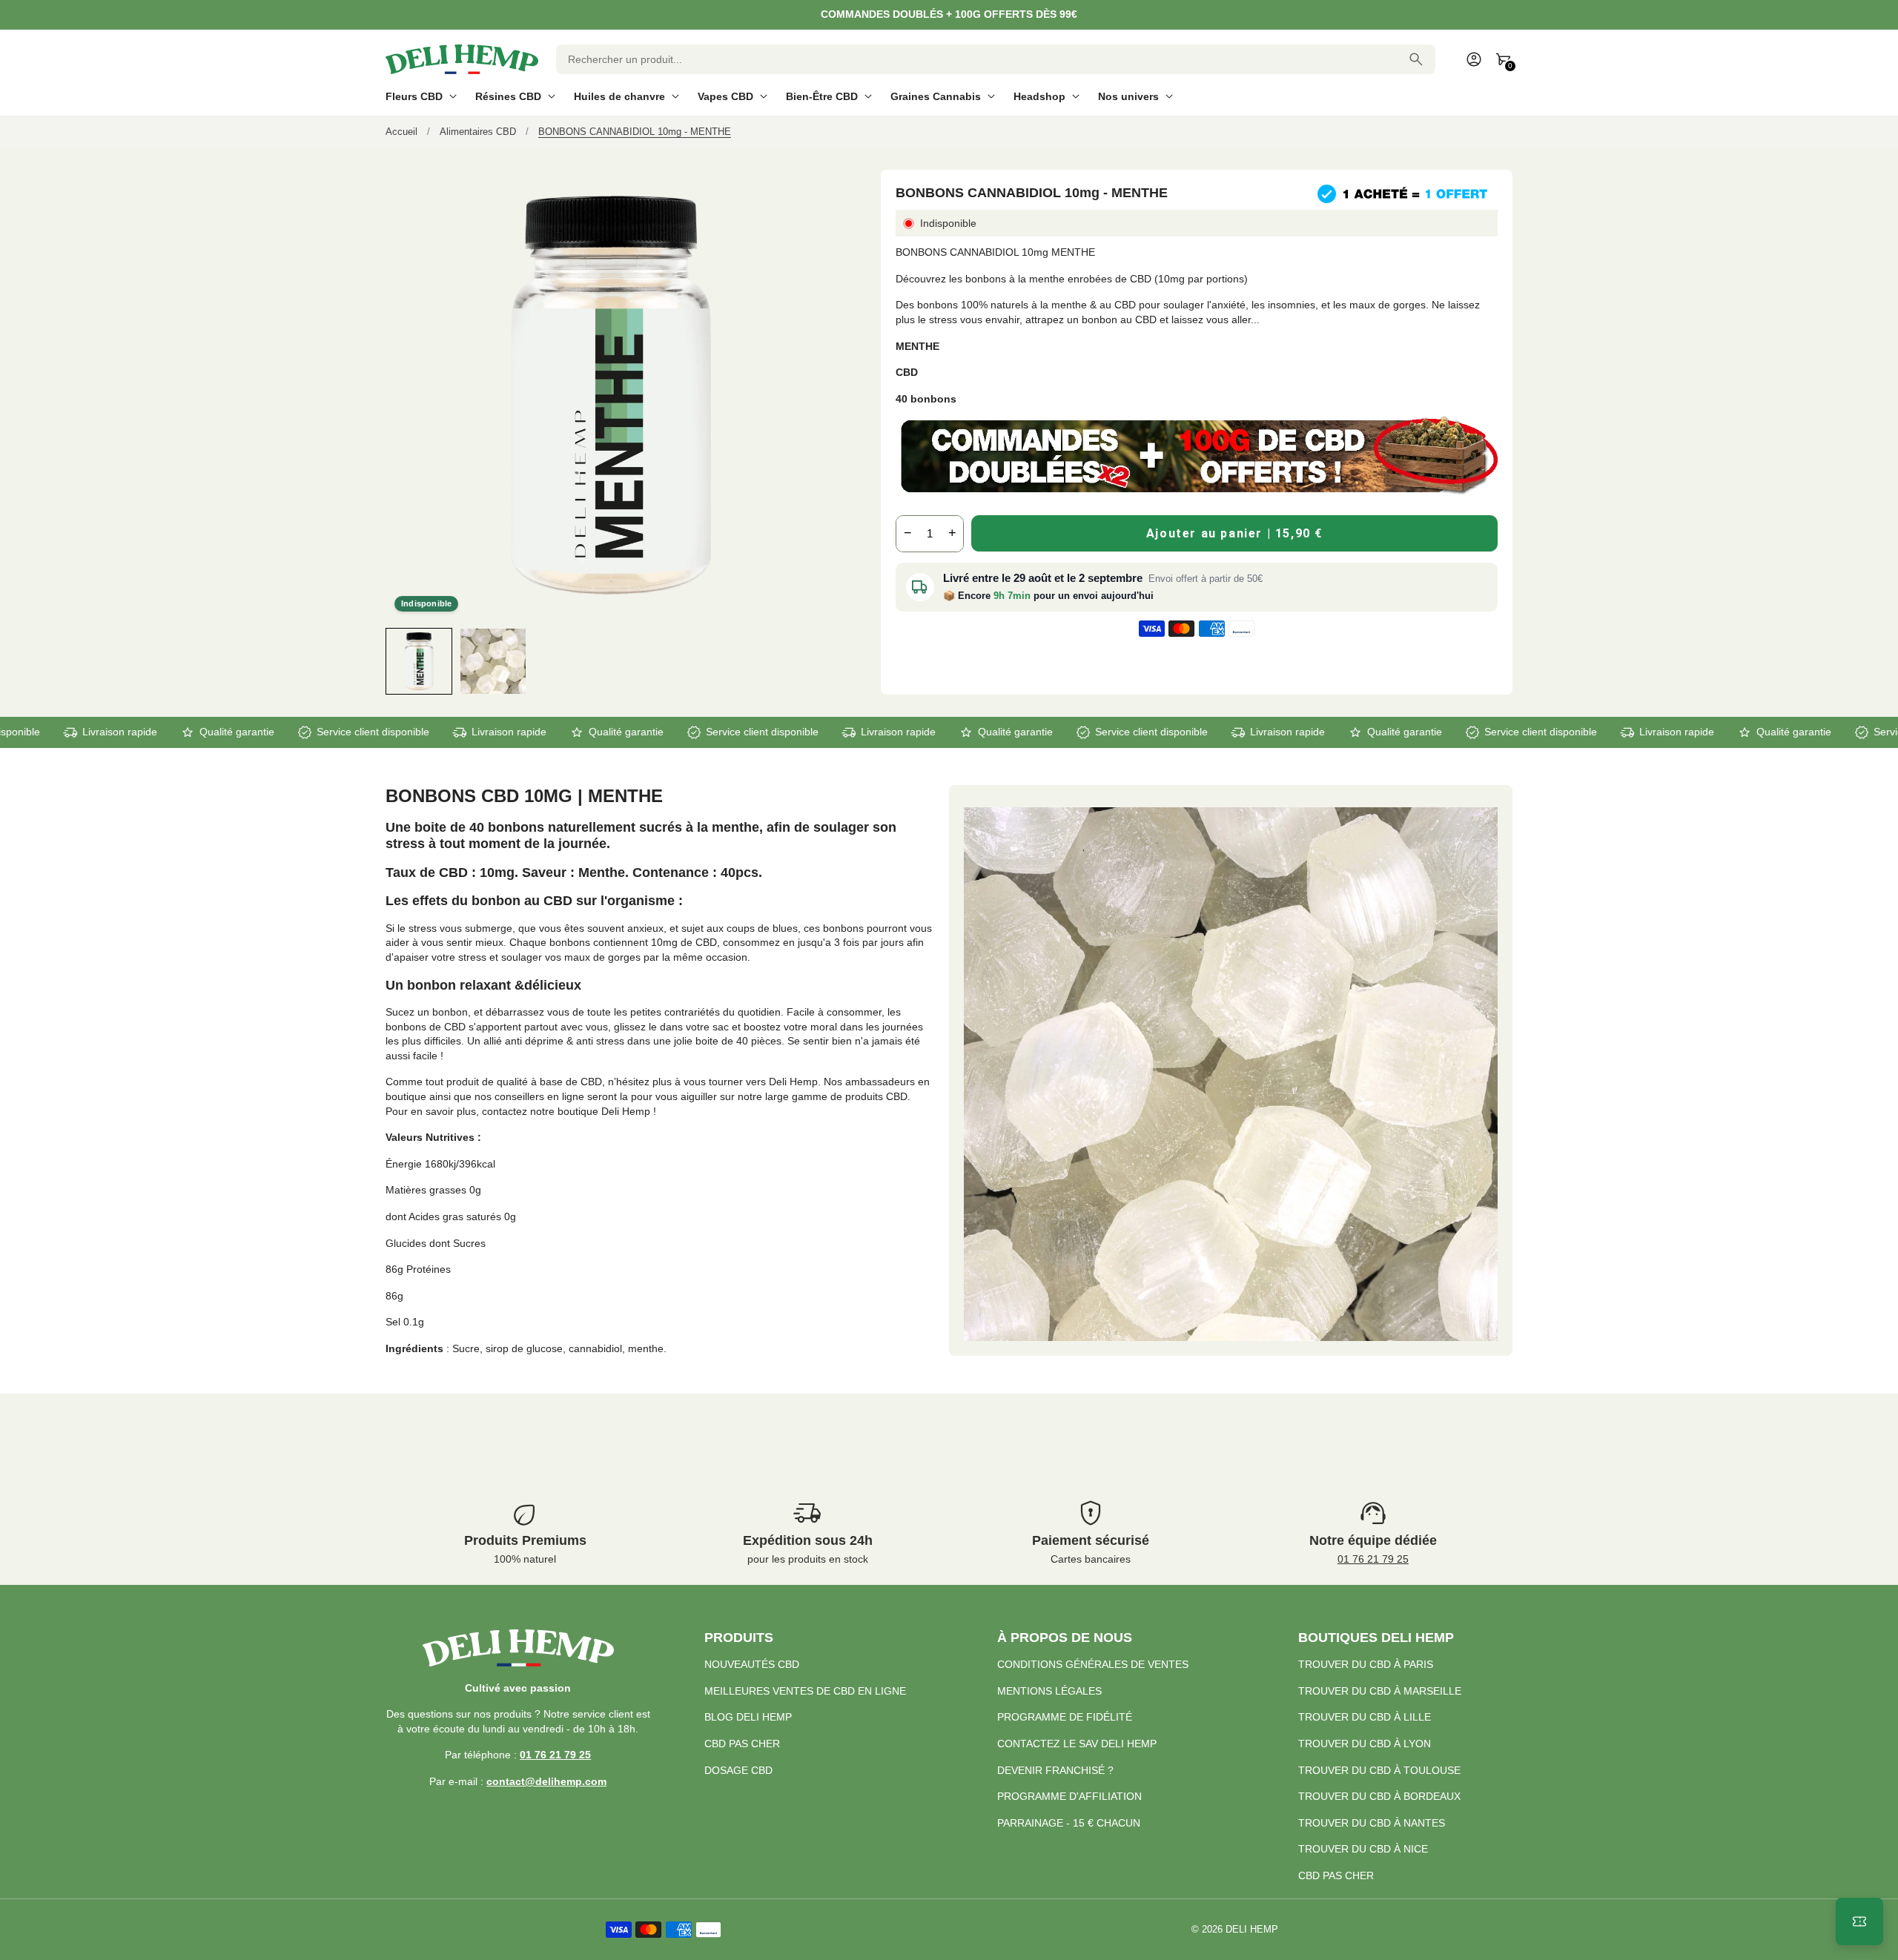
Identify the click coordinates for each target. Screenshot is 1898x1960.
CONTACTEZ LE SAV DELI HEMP (1077, 1744)
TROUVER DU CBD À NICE (1363, 1849)
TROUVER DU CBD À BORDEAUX (1379, 1796)
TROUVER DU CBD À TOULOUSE (1379, 1770)
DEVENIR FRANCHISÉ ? (1055, 1770)
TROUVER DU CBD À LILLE (1365, 1717)
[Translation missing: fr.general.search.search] (1416, 59)
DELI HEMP (1252, 1930)
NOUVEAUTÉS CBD (752, 1664)
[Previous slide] (399, 661)
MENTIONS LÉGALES (1049, 1691)
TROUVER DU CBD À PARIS (1366, 1664)
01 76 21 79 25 (1373, 1559)
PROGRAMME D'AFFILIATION (1069, 1796)
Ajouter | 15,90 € (1234, 533)
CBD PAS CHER (742, 1744)
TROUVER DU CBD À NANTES (1372, 1823)
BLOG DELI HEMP (748, 1717)
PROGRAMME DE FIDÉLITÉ (1065, 1717)
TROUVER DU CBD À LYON (1365, 1744)
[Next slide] (823, 661)
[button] (419, 661)
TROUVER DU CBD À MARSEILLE (1380, 1691)
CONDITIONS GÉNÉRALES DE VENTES (1093, 1664)
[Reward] (1859, 1921)
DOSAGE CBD (738, 1770)
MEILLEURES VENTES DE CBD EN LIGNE (805, 1691)
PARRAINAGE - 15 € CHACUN (1069, 1823)
